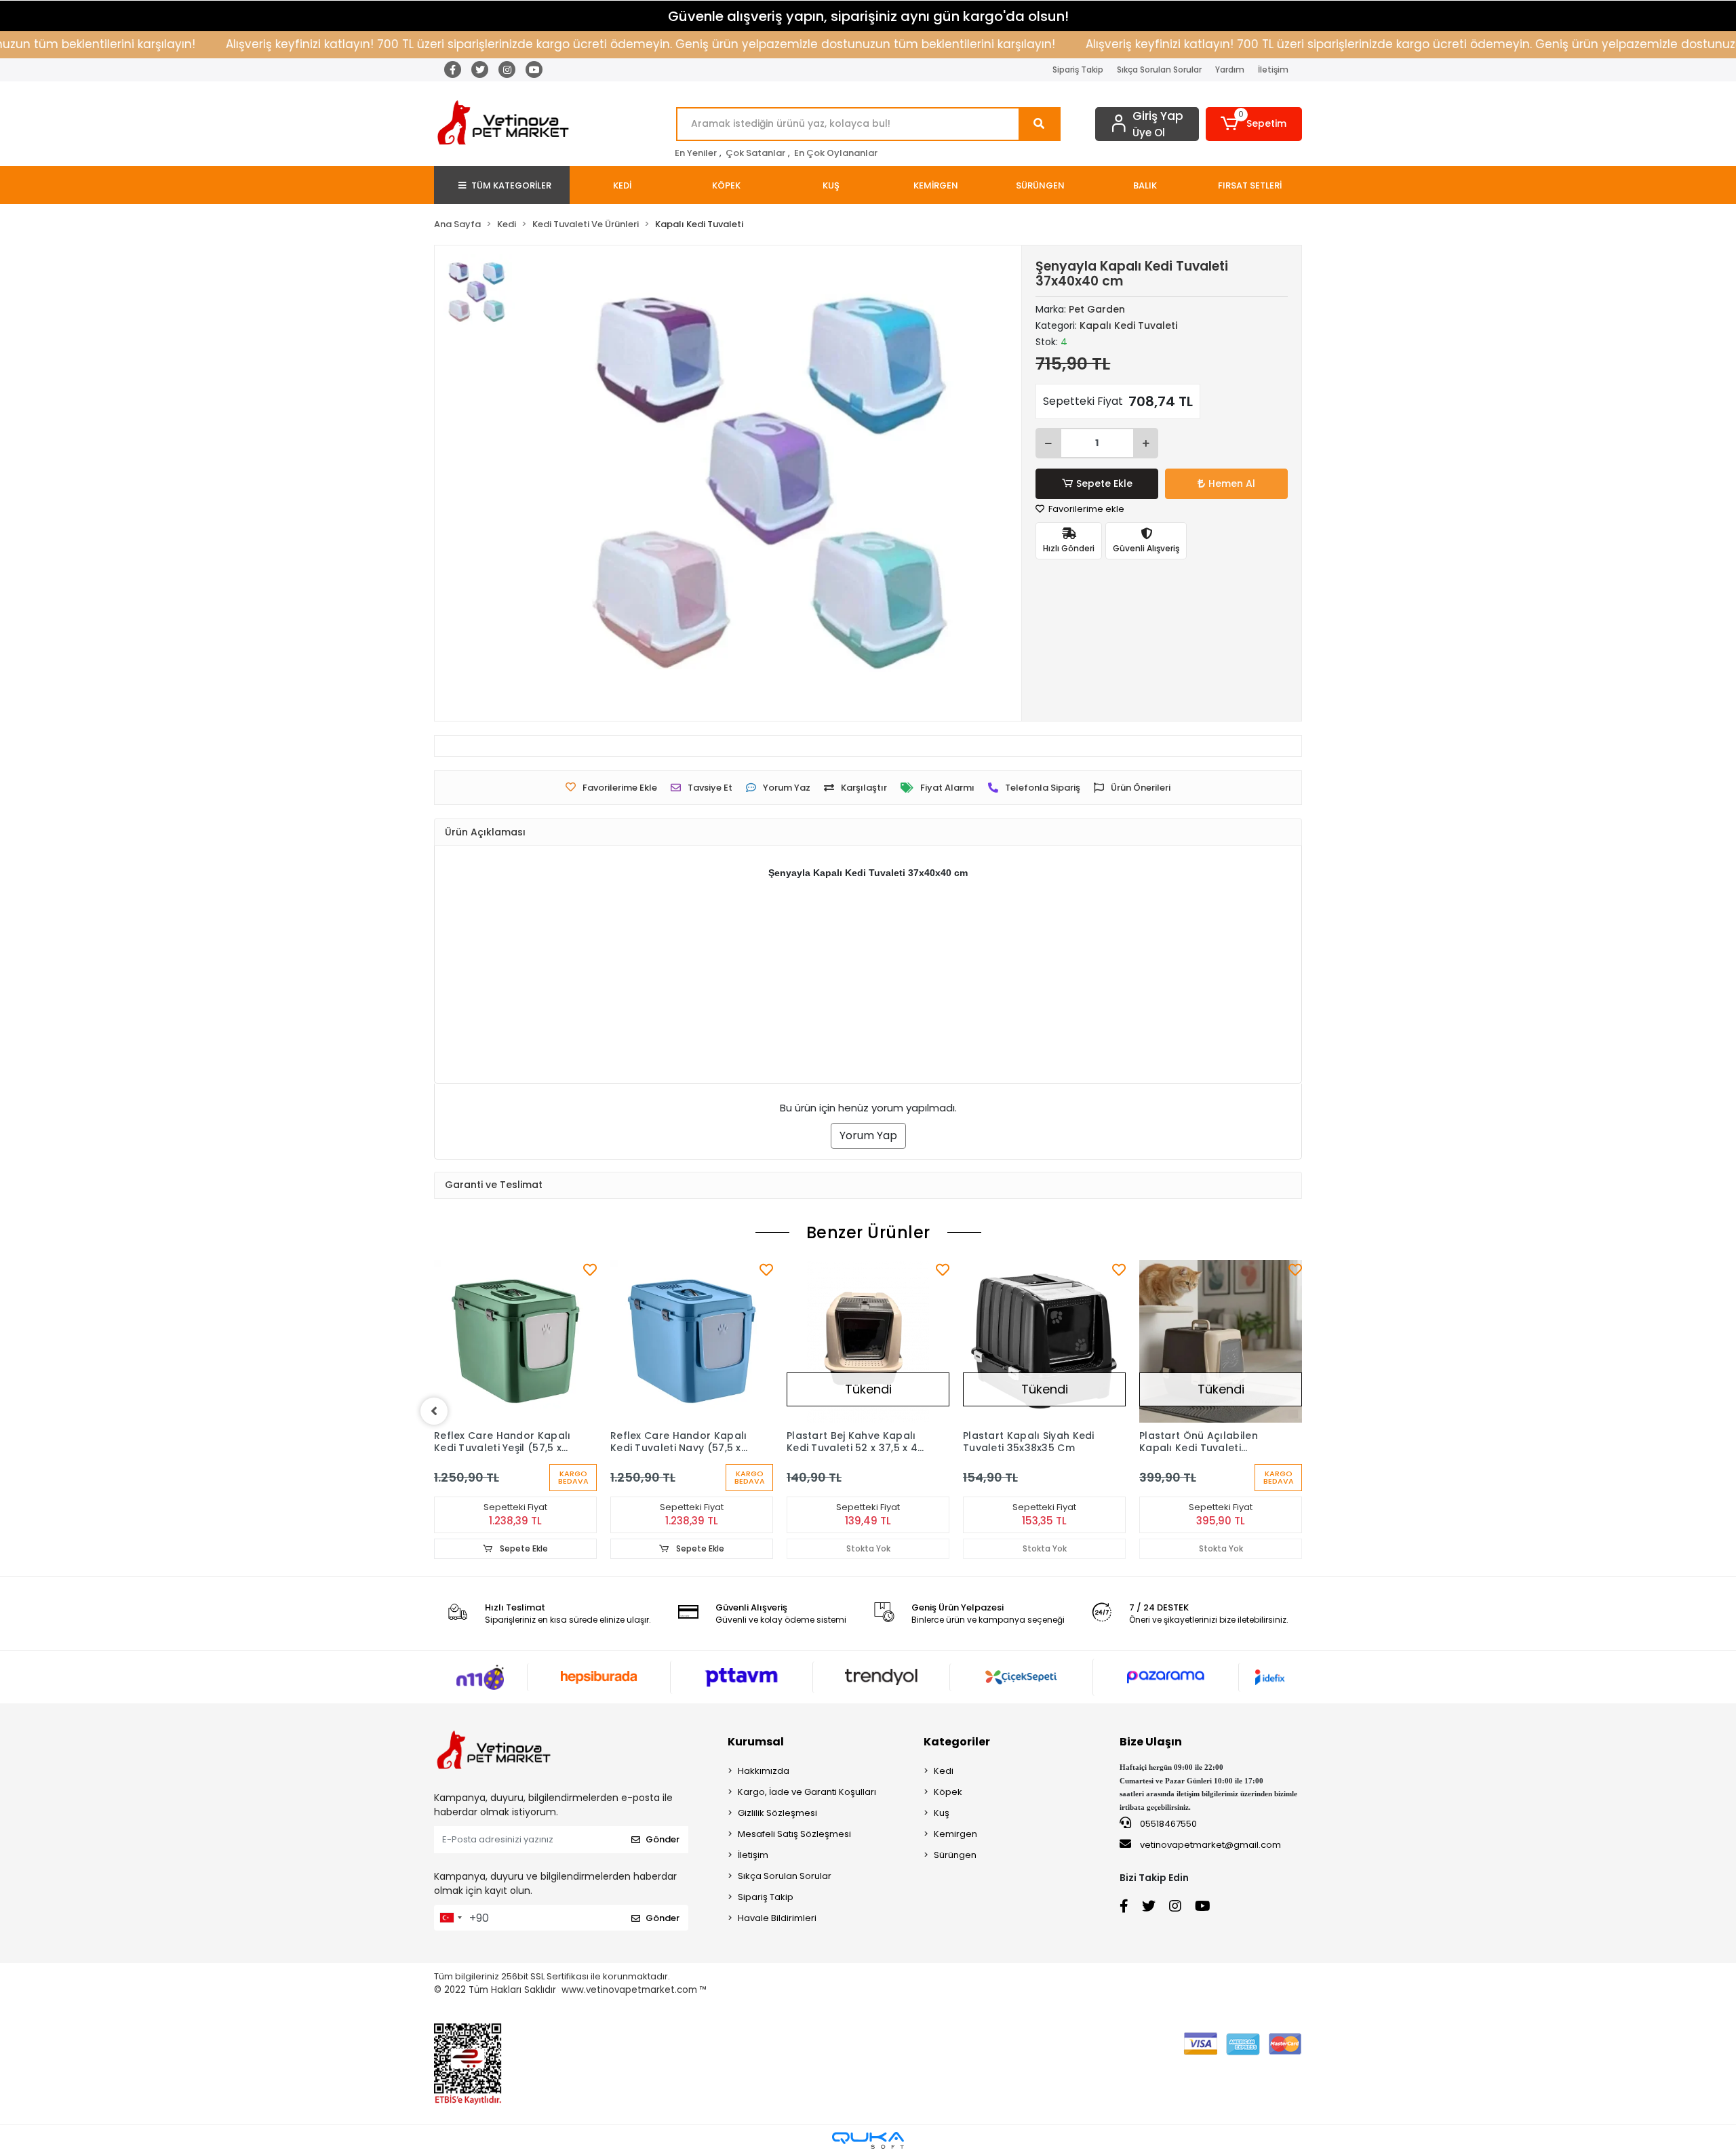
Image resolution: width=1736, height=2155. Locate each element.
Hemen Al (1232, 483)
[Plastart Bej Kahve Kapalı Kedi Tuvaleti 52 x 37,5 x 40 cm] (868, 1341)
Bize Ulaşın (1151, 1742)
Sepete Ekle (1104, 483)
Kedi (944, 1771)
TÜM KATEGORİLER (511, 185)
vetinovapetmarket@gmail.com (1210, 1845)
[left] (434, 1411)
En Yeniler (696, 153)
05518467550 (1167, 1824)
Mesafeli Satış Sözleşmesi (794, 1834)
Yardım (1230, 70)
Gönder (663, 1839)
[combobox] (450, 1918)
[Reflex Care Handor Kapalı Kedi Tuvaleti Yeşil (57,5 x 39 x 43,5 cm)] (515, 1341)
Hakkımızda (764, 1771)
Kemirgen (955, 1834)
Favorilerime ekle (1085, 509)
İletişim (1273, 70)
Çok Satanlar (755, 153)
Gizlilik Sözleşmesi (777, 1813)
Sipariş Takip (1078, 70)
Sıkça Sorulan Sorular (1159, 70)
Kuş (942, 1813)
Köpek (948, 1792)
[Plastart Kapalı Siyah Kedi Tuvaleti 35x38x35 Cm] (1044, 1341)
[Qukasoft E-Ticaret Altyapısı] (868, 2140)
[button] (1254, 124)
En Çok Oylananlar (836, 153)
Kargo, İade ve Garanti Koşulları (807, 1792)
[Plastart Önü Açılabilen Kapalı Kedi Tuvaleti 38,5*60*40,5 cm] (1221, 1341)
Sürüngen (955, 1855)
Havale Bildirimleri (777, 1918)
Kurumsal (756, 1742)
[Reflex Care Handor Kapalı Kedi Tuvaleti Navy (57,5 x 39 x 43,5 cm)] (692, 1341)
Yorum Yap (868, 1135)
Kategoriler (957, 1742)
